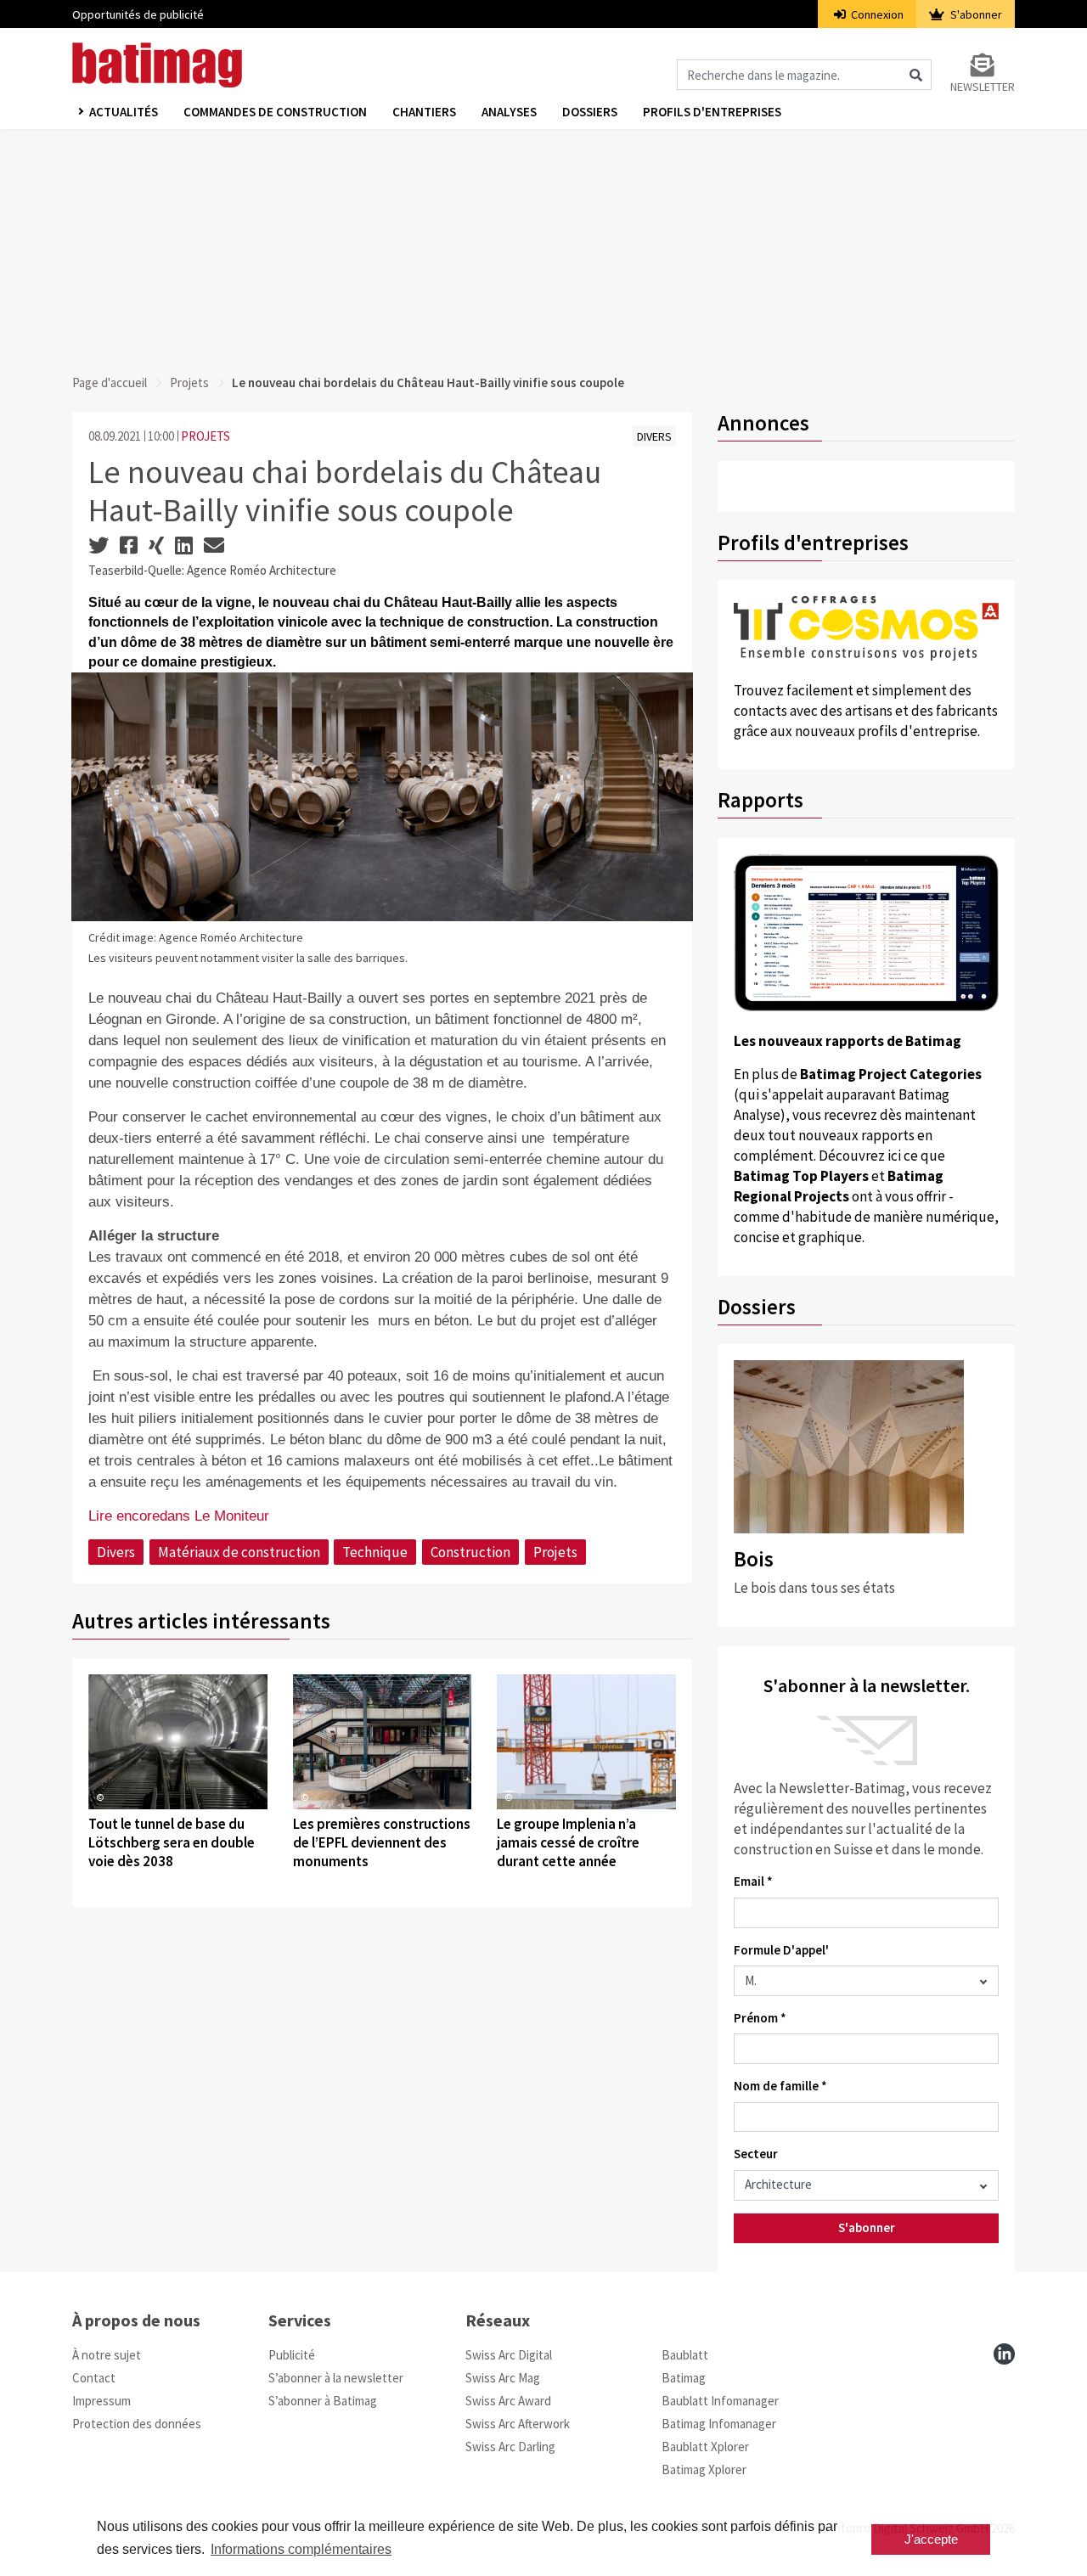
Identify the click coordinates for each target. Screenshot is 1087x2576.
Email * (753, 1881)
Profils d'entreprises (712, 112)
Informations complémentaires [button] (301, 2549)
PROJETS (206, 436)
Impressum (101, 2401)
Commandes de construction (275, 112)
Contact (94, 2378)
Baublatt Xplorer (705, 2447)
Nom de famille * (780, 2086)
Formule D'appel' (781, 1950)
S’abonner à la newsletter (336, 2378)
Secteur (756, 2154)
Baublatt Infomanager (720, 2401)
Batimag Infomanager (719, 2424)
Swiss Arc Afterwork (518, 2424)
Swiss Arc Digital (509, 2355)
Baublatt (685, 2355)
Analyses (509, 112)
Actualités (124, 112)
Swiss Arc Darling (510, 2447)
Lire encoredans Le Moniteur (179, 1516)
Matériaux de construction (239, 1552)
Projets (189, 382)
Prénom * (760, 2018)
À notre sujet (107, 2355)
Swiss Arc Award (508, 2401)
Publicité (292, 2355)
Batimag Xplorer (704, 2469)
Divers (116, 1552)
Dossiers (590, 112)
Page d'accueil (110, 382)
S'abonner (975, 14)
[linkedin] (1004, 2354)
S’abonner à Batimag (323, 2401)
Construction (470, 1552)
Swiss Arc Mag (503, 2378)
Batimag (684, 2378)
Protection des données (137, 2424)
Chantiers (424, 112)
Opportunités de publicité (138, 14)
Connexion (876, 14)
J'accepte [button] (931, 2539)
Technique (375, 1552)
